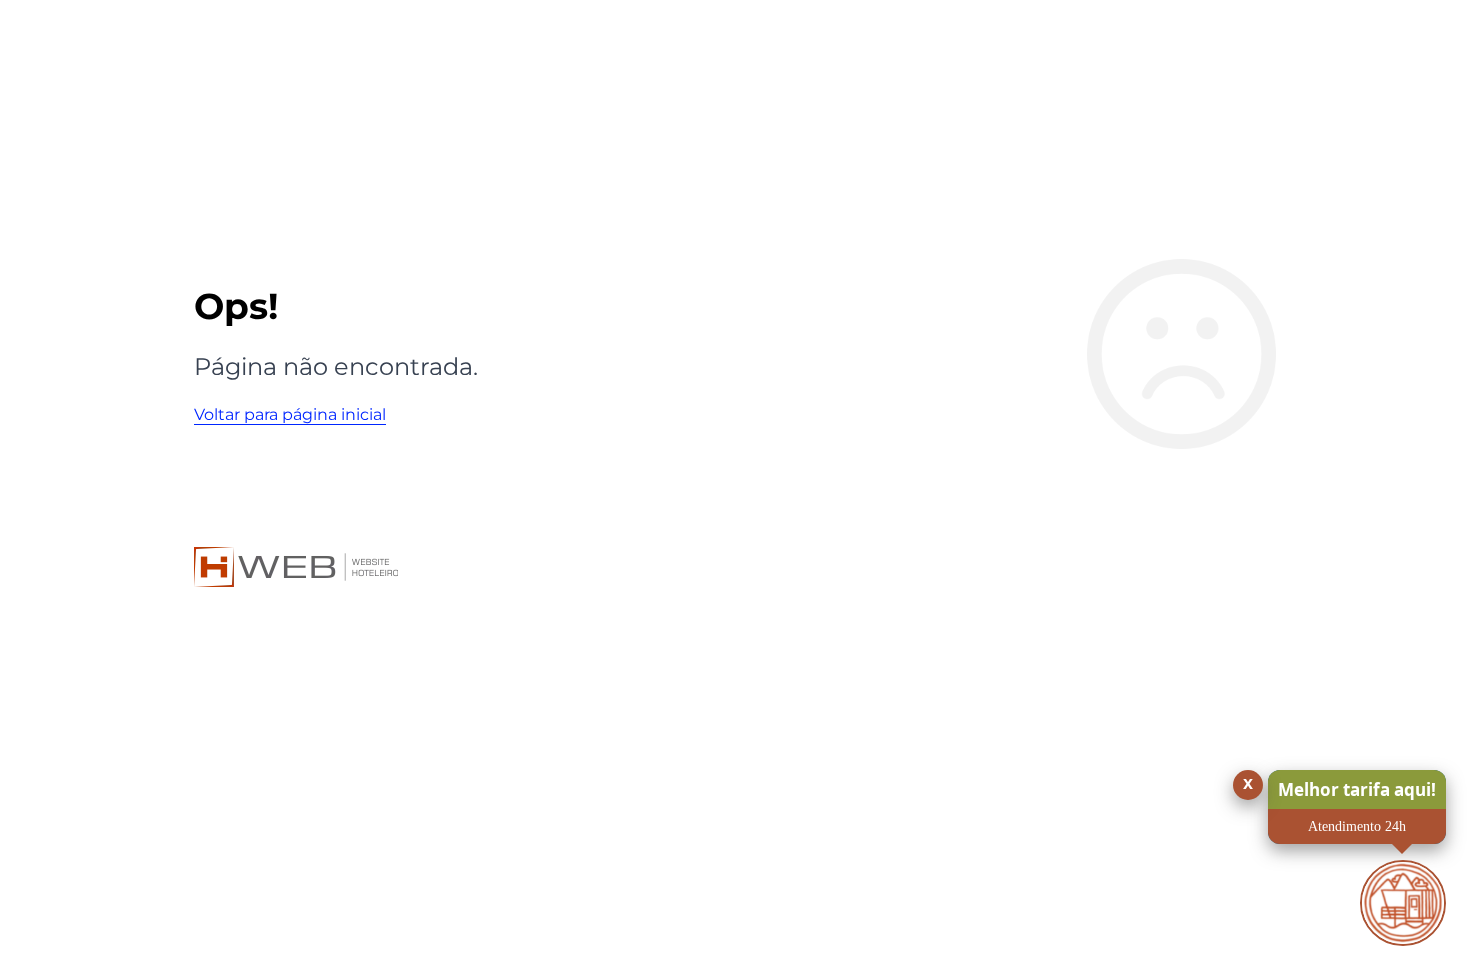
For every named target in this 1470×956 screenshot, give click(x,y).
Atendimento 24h (1357, 826)
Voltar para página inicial (290, 414)
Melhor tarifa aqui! (1357, 789)
